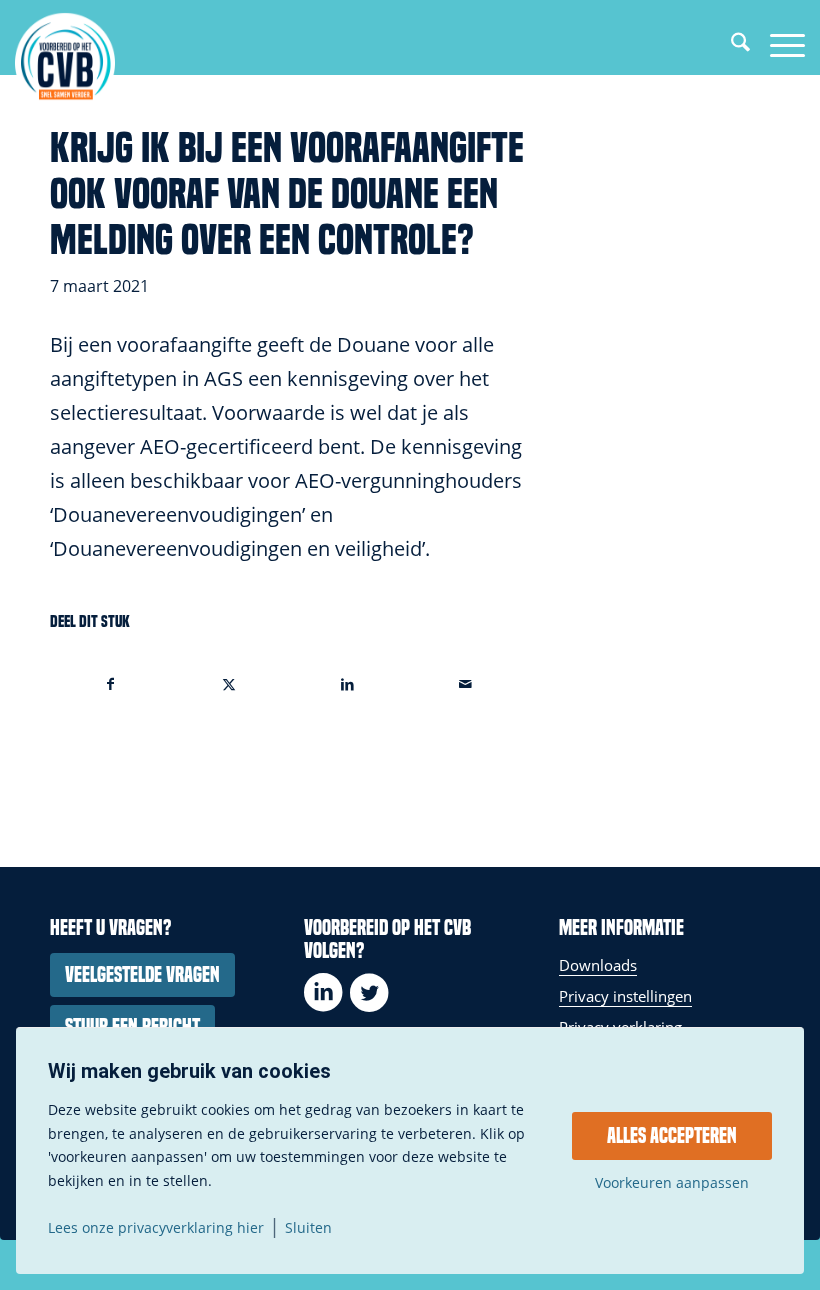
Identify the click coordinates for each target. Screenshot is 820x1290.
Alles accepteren (672, 1136)
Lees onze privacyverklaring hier (156, 1228)
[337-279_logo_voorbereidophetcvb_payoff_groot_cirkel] (65, 62)
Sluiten (308, 1228)
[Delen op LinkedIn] (347, 684)
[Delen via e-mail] (465, 684)
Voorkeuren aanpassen (672, 1183)
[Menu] (777, 45)
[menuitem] (730, 45)
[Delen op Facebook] (110, 684)
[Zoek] (730, 45)
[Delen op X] (228, 684)
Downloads (598, 965)
